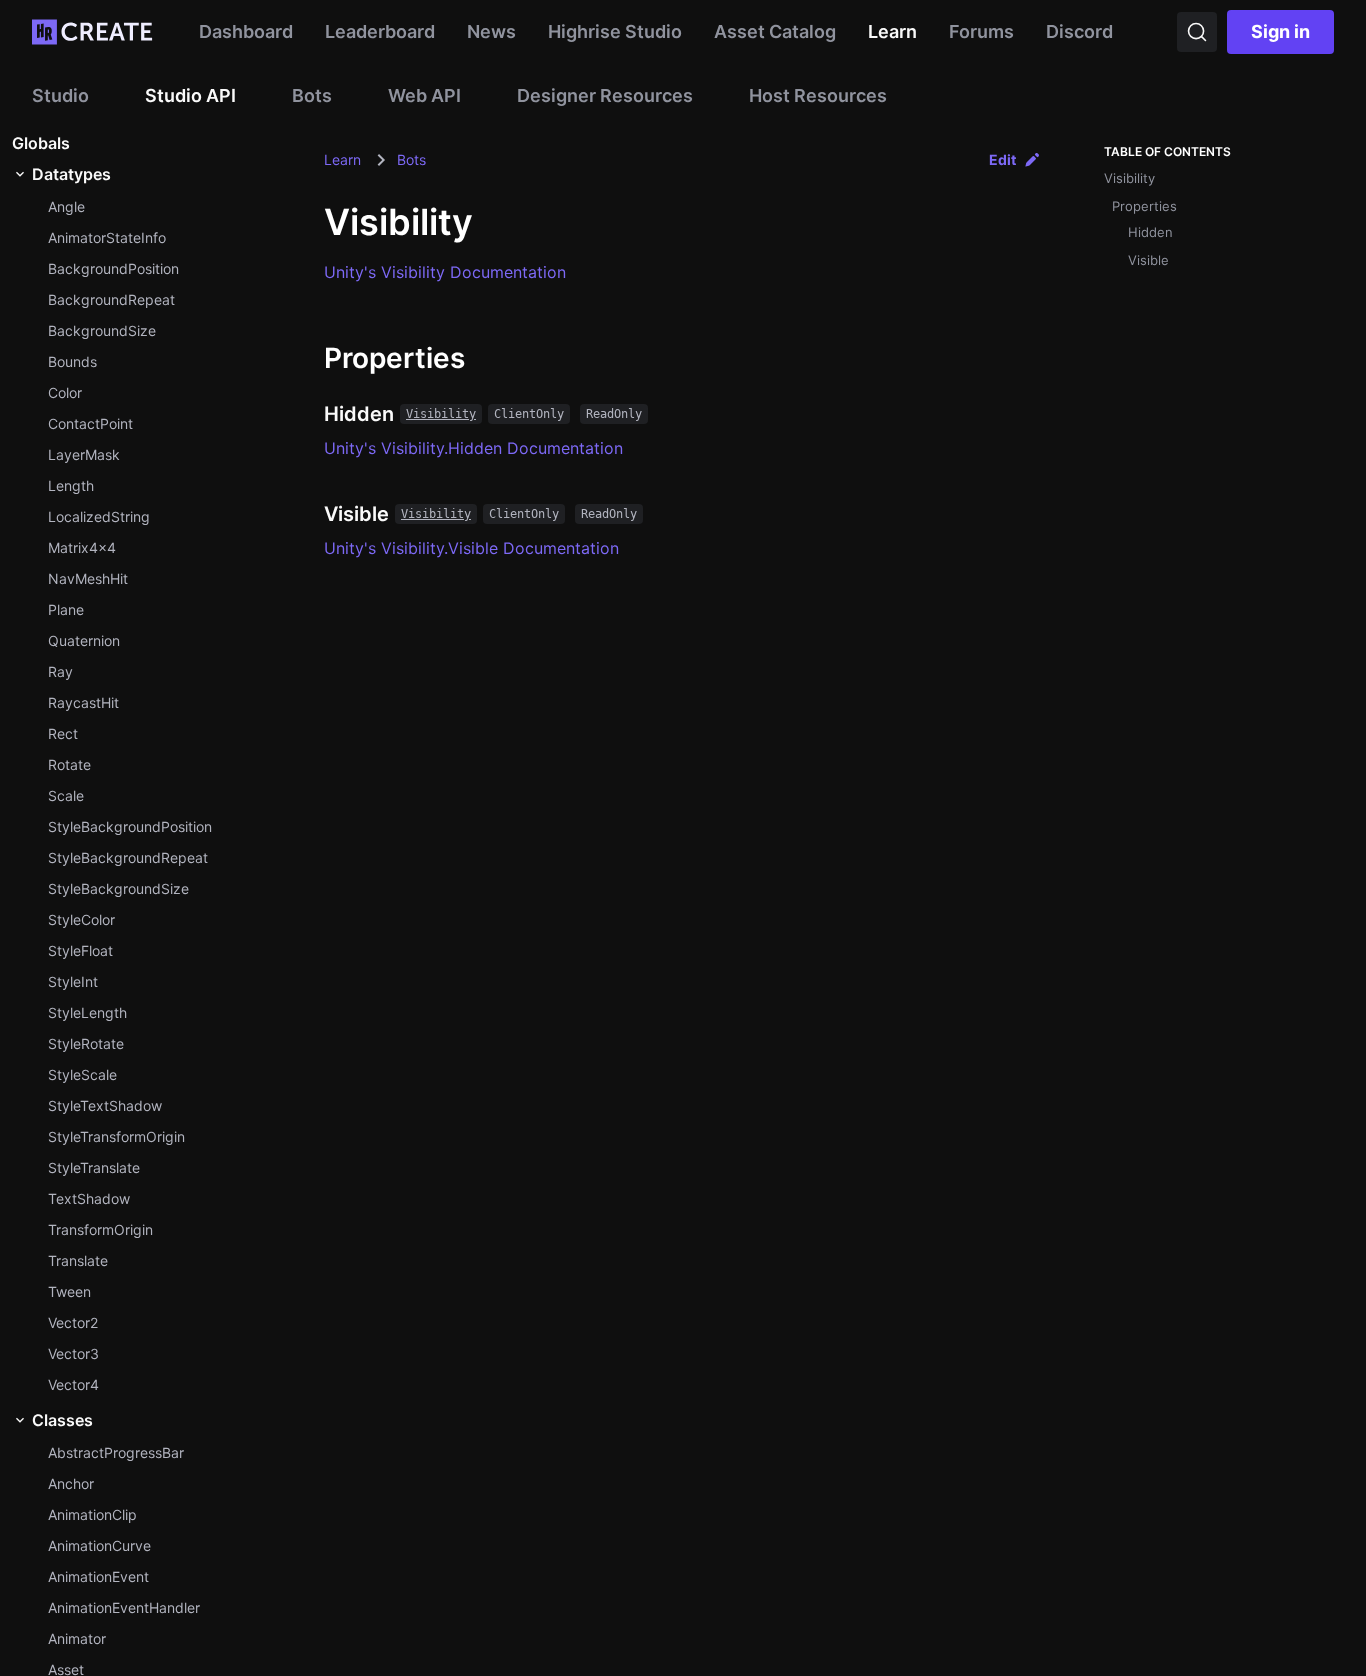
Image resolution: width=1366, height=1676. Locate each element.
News (491, 31)
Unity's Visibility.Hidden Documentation (473, 448)
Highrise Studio (615, 31)
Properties (1144, 206)
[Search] (1197, 32)
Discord (1079, 31)
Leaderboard (380, 31)
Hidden (1150, 232)
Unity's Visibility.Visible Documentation (471, 548)
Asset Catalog (775, 31)
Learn (892, 31)
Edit (1002, 159)
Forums (981, 31)
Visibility (441, 414)
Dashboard (246, 31)
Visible (1148, 260)
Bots (411, 159)
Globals (41, 143)
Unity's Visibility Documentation (445, 272)
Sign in (1280, 31)
